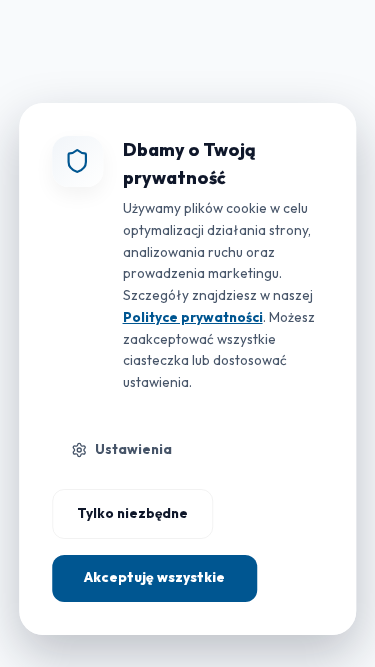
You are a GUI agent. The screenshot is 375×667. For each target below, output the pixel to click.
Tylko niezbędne (132, 513)
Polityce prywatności (193, 317)
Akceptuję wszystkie (154, 577)
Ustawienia (133, 449)
